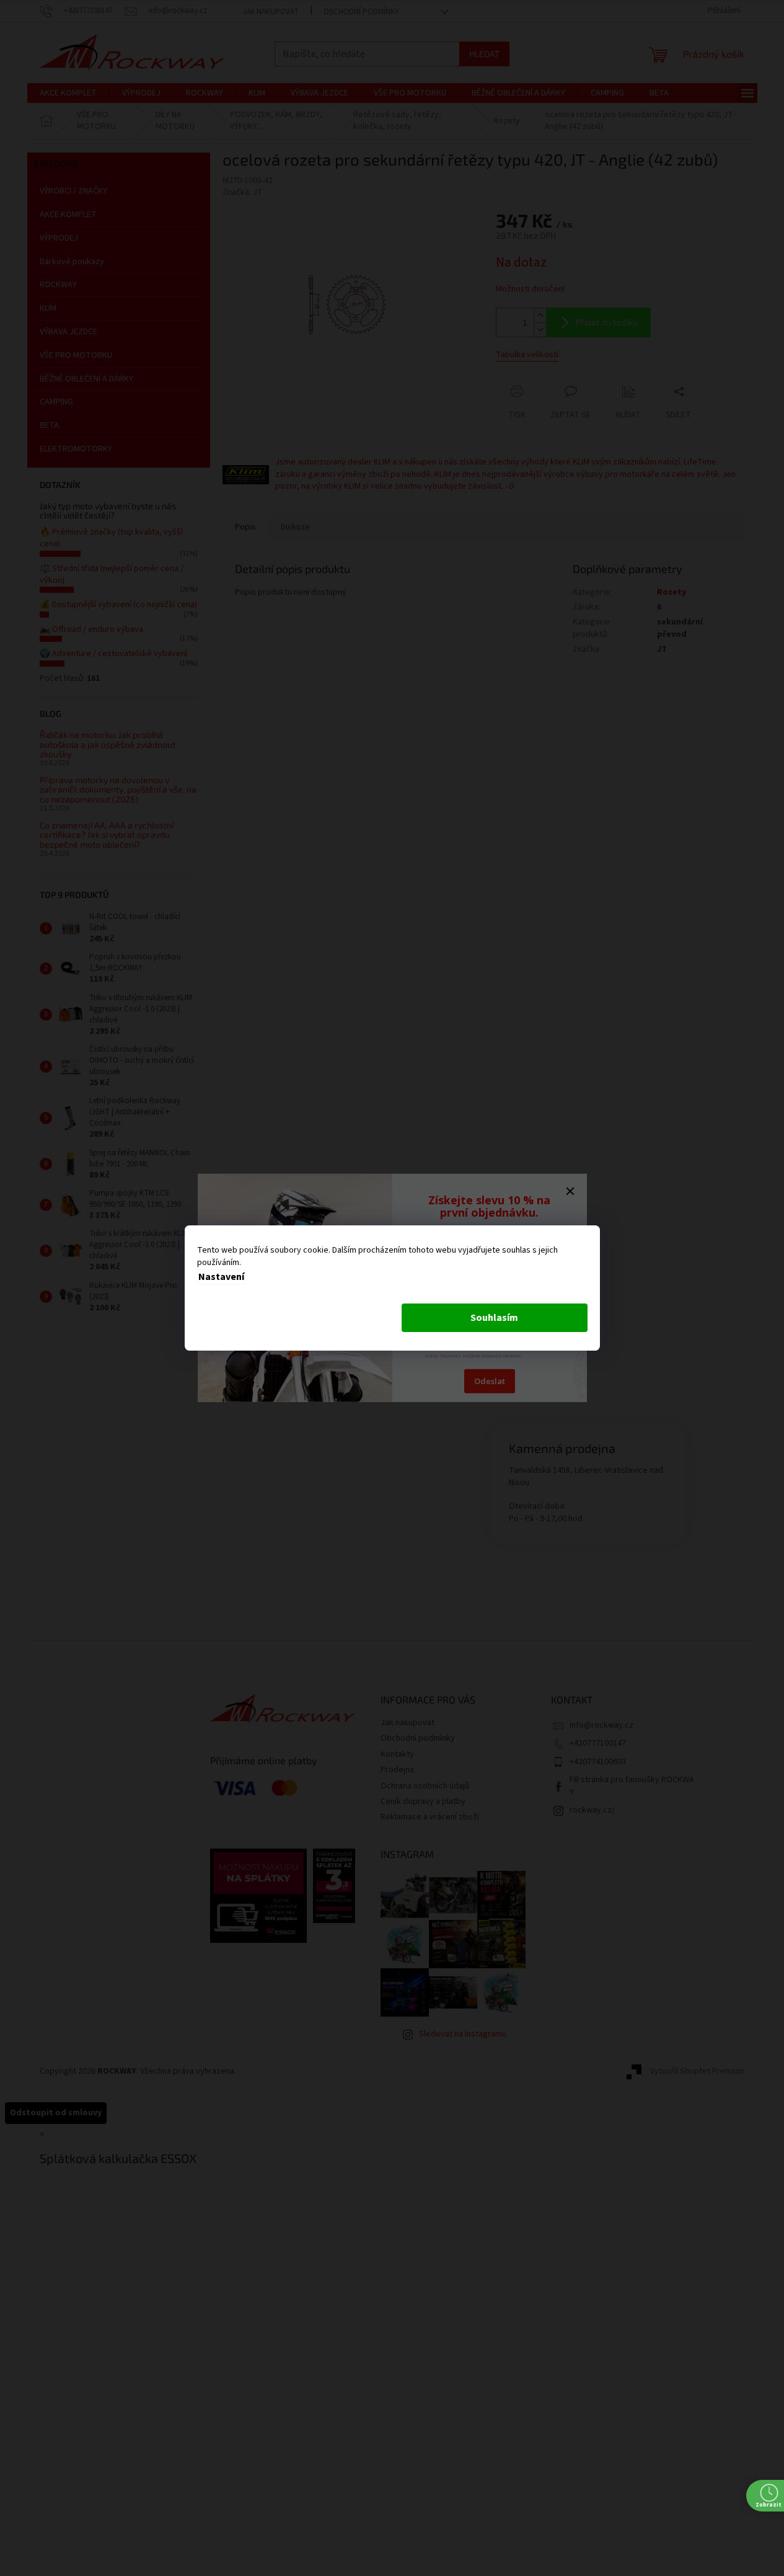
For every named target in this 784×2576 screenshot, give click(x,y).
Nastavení (221, 1277)
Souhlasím (494, 1318)
